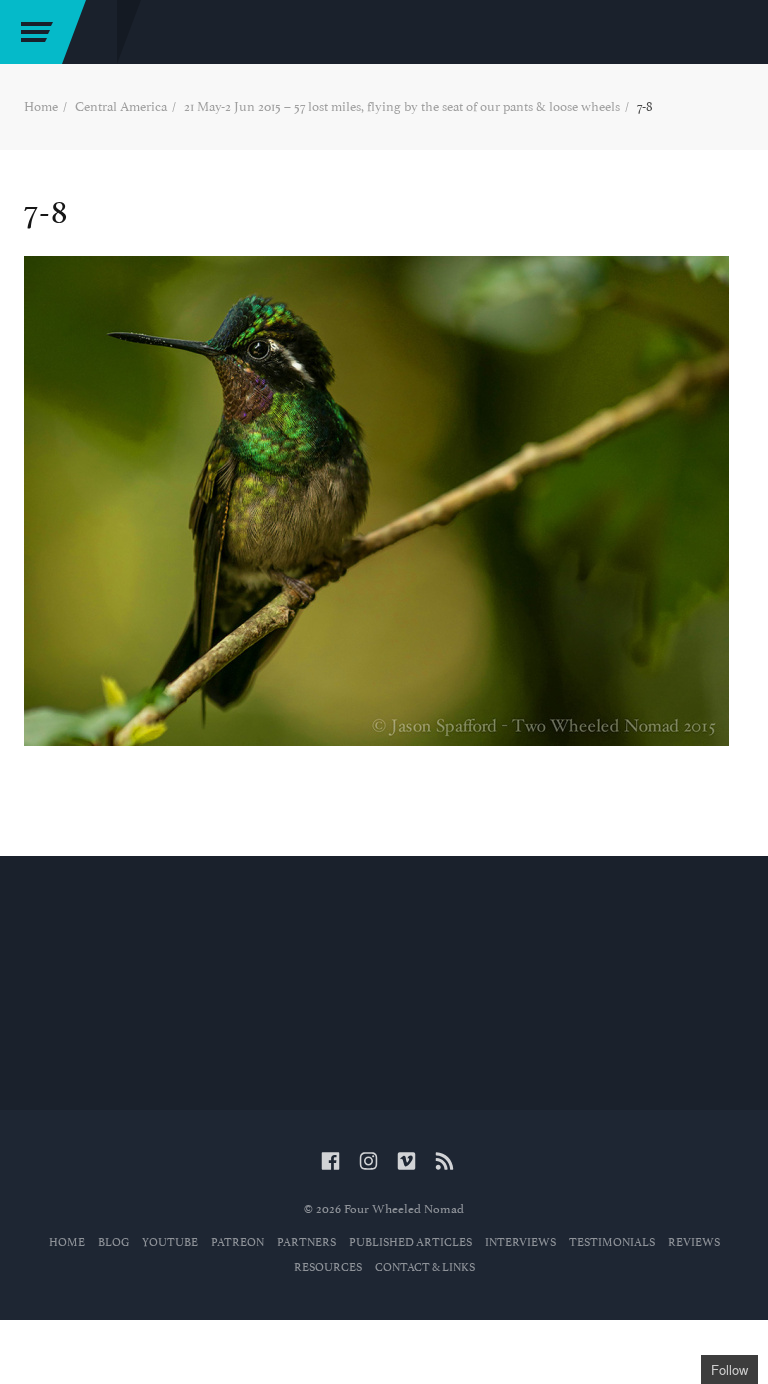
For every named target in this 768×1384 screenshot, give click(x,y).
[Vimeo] (406, 1162)
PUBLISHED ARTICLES (410, 1242)
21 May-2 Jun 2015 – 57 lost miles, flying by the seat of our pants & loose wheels (402, 106)
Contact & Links (425, 1267)
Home (41, 106)
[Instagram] (368, 1162)
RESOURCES (328, 1267)
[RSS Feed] (444, 1162)
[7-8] (384, 501)
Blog (113, 1242)
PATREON (237, 1242)
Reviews (694, 1242)
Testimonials (612, 1242)
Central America (121, 106)
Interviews (520, 1242)
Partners (306, 1242)
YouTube (170, 1242)
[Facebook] (330, 1162)
